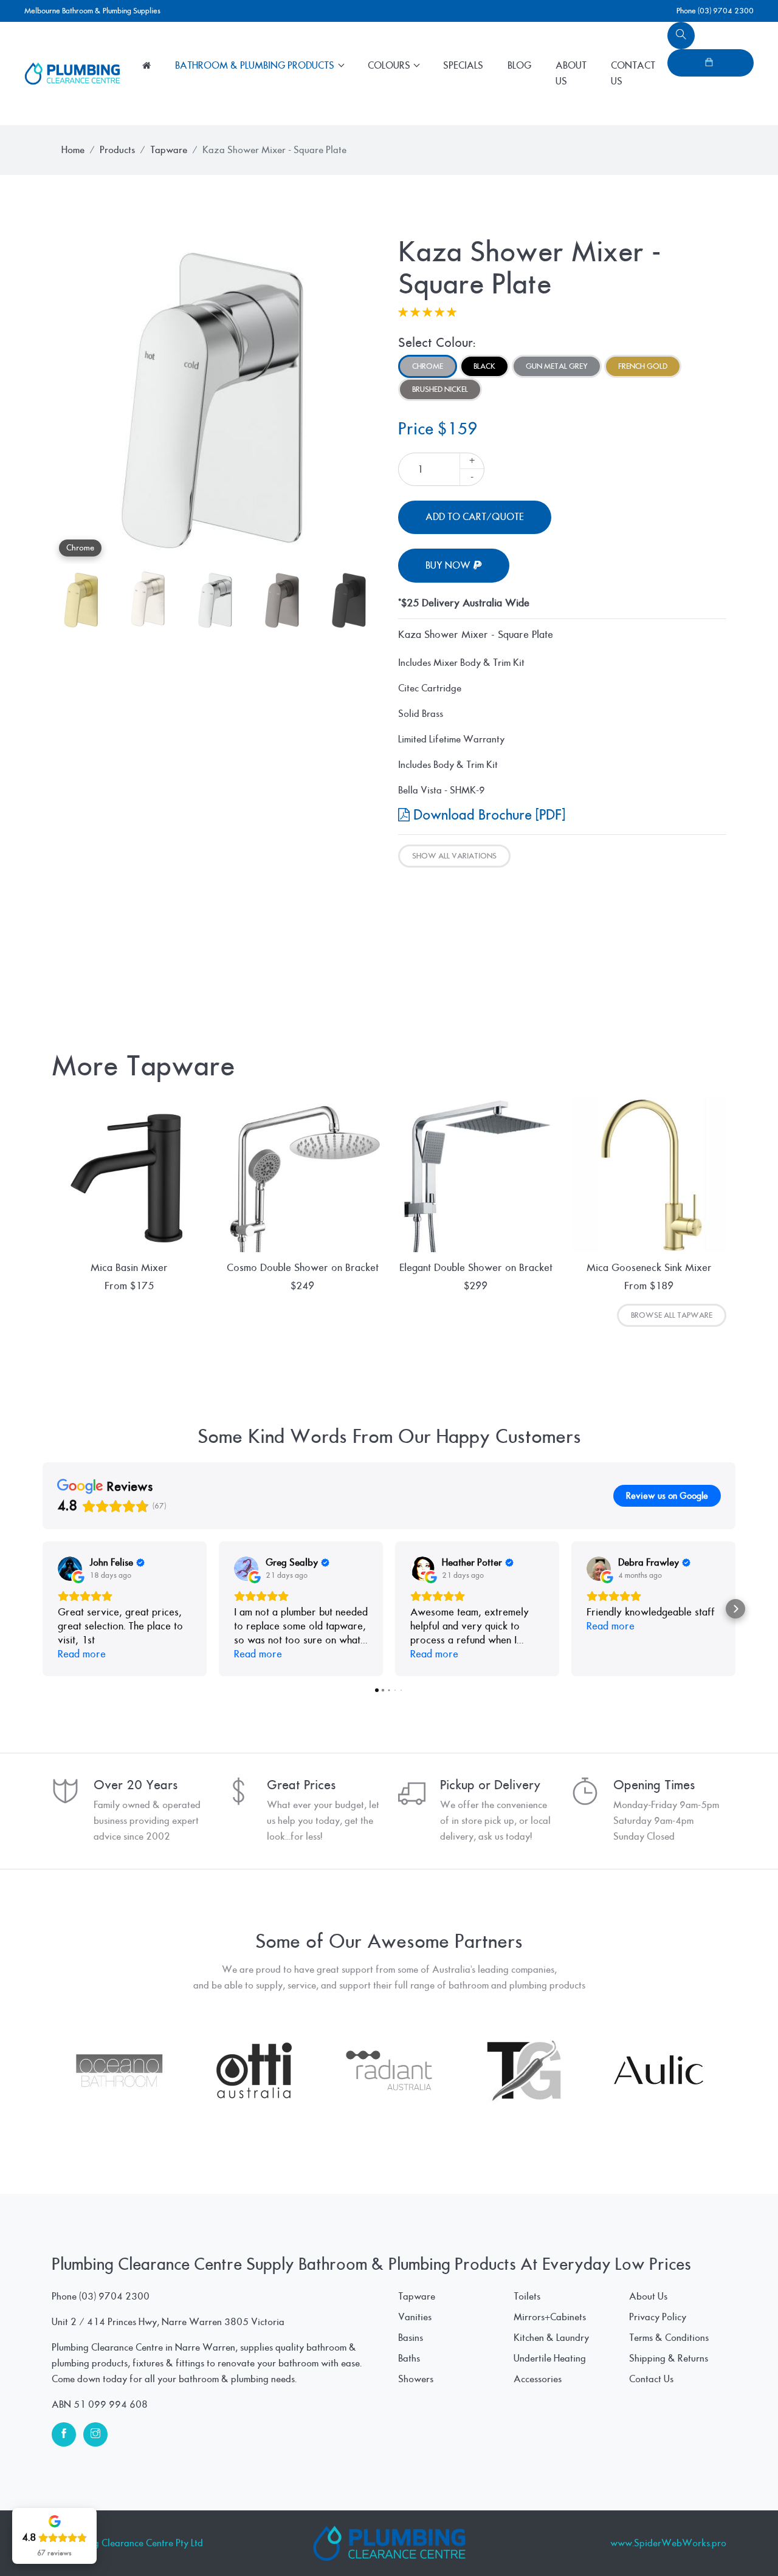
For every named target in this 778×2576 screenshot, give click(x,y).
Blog (519, 66)
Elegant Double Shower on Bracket (476, 1268)
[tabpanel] (216, 400)
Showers (416, 2379)
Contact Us (633, 74)
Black (484, 366)
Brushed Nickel (440, 389)
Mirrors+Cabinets (550, 2317)
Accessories (538, 2379)
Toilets (527, 2297)
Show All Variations (454, 856)
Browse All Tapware (672, 1315)
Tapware (169, 150)
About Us (571, 74)
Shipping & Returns (669, 2358)
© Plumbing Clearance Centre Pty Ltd (127, 2543)
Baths (409, 2358)
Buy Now (449, 566)
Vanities (415, 2317)
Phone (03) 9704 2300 (715, 11)
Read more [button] (82, 1654)
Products (117, 150)
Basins (411, 2338)
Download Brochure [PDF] (487, 815)
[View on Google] (70, 1569)
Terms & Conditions (669, 2338)
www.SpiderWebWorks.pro (668, 2543)
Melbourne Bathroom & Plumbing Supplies (92, 11)
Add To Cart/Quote (475, 517)
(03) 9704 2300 (114, 2297)
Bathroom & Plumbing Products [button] (256, 66)
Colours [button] (390, 66)
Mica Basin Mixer (129, 1268)
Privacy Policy (658, 2317)
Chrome (428, 366)
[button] (43, 1609)
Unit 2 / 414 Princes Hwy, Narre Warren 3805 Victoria (168, 2322)
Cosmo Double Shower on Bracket (303, 1268)
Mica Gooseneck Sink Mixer (649, 1268)
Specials (463, 66)
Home (73, 150)
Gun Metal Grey (557, 366)
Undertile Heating (550, 2358)
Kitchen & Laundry (551, 2338)
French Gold (643, 366)
